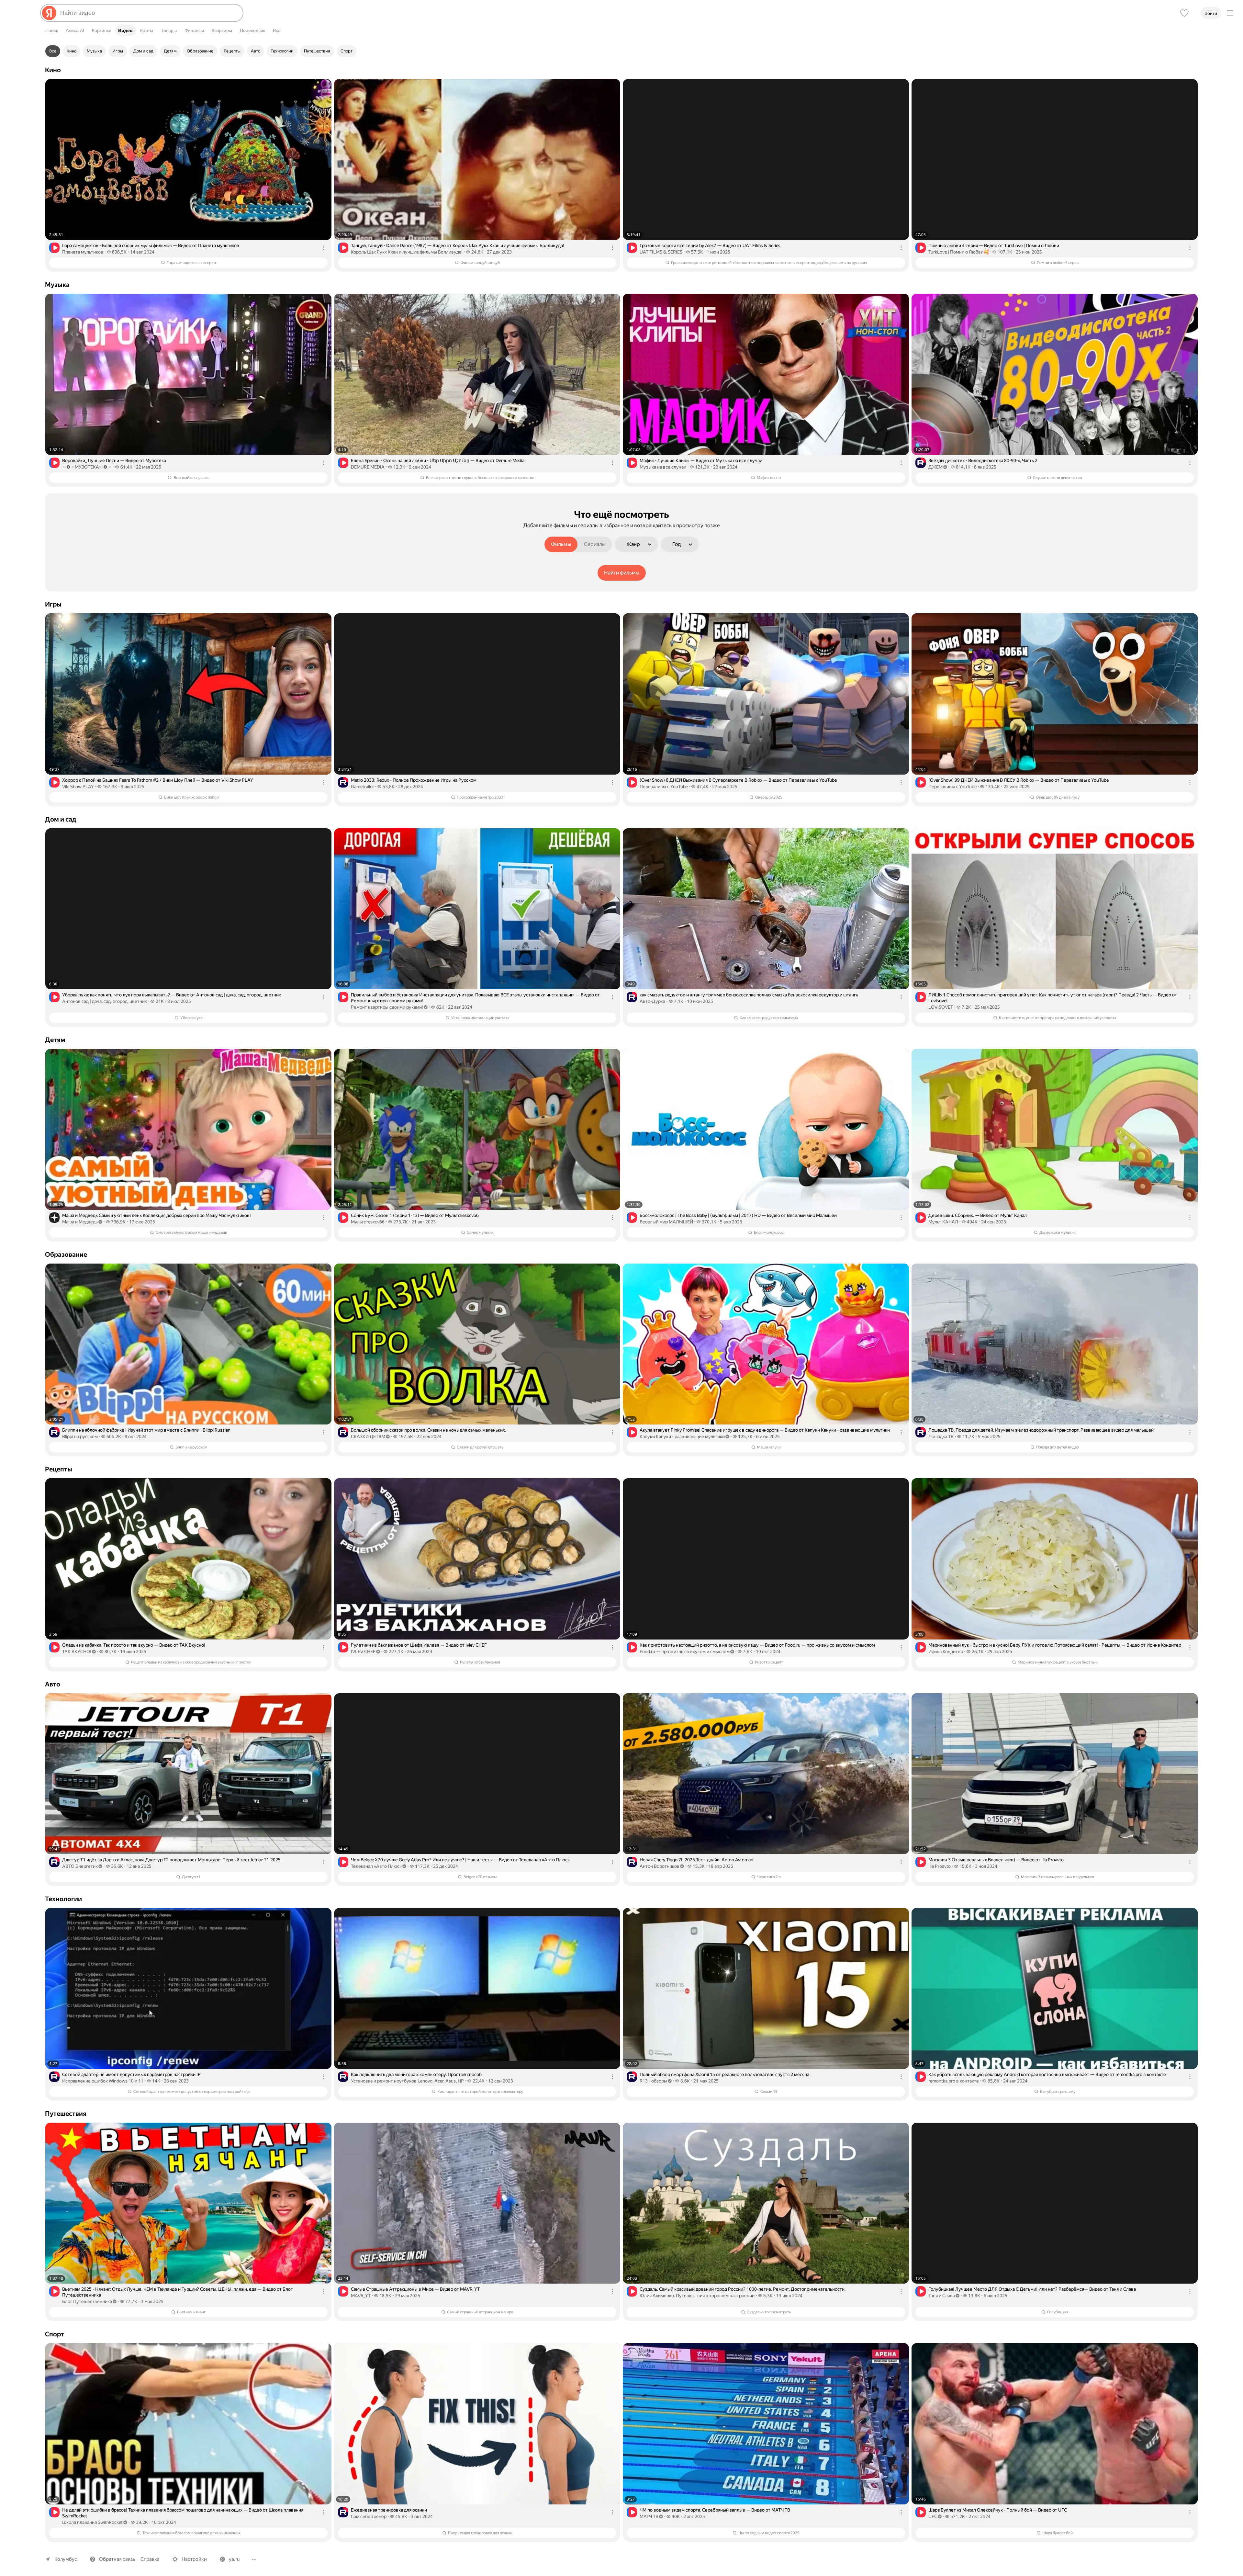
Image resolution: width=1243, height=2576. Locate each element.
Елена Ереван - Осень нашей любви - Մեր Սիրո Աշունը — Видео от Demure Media (438, 460)
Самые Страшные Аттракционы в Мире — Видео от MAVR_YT (415, 2289)
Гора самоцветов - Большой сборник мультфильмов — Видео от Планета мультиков (151, 245)
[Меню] (1230, 13)
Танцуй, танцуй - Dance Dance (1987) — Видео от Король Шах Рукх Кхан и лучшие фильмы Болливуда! (458, 245)
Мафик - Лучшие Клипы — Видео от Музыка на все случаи (701, 460)
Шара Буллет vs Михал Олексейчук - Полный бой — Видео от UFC (998, 2510)
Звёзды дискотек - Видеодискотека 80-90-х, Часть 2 (983, 460)
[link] (188, 175)
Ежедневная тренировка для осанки (389, 2510)
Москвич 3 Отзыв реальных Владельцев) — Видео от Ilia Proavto (996, 1860)
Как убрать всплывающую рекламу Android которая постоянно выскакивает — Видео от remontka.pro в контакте (1047, 2074)
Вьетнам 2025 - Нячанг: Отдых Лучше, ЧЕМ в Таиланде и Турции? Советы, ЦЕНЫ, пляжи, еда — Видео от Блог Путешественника (177, 2292)
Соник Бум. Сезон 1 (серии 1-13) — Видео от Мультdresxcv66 (415, 1215)
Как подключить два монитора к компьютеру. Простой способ (416, 2074)
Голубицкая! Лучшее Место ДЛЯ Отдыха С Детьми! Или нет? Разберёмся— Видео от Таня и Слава (1032, 2289)
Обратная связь (117, 2559)
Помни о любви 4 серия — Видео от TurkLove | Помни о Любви (994, 245)
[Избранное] (1184, 13)
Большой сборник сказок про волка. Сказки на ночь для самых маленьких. (428, 1430)
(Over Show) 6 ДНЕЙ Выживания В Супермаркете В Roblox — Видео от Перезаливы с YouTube (738, 780)
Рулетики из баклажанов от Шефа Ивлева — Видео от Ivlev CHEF (419, 1645)
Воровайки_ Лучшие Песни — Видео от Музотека (114, 460)
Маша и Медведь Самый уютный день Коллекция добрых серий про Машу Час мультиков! (157, 1215)
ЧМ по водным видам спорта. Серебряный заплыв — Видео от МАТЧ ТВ (715, 2510)
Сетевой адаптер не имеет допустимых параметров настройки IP (131, 2074)
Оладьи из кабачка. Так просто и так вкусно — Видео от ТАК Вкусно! (134, 1645)
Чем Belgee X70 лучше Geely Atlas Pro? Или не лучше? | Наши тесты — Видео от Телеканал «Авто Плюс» (460, 1860)
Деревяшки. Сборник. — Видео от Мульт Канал (978, 1215)
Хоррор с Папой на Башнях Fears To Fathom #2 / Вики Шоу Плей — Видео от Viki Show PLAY (158, 780)
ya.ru (234, 2559)
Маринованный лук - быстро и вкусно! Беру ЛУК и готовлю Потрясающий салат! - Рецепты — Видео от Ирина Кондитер (1055, 1645)
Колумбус (66, 2559)
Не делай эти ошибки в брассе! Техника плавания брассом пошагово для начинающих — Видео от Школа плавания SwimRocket (183, 2513)
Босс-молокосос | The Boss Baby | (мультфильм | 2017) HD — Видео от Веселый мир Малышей (738, 1215)
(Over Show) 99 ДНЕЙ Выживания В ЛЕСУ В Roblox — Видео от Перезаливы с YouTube (1019, 780)
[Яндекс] (49, 13)
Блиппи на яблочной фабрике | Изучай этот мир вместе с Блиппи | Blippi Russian (146, 1430)
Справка (150, 2559)
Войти (1211, 13)
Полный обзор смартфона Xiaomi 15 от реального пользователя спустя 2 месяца (724, 2074)
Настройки (194, 2559)
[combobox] (149, 13)
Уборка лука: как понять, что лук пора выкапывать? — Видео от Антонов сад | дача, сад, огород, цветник (172, 995)
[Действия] (324, 248)
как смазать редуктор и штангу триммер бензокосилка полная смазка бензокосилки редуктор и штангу (749, 995)
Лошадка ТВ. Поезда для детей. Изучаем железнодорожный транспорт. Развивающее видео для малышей (1041, 1430)
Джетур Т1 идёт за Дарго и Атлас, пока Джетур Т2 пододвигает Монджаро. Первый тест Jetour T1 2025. (172, 1860)
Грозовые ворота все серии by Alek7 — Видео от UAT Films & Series (710, 245)
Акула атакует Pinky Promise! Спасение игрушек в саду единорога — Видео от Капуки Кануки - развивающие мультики (765, 1430)
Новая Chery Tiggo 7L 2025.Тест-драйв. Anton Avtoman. (697, 1860)
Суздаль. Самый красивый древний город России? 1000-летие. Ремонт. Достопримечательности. (743, 2289)
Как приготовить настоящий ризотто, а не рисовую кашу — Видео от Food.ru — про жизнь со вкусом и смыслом (757, 1645)
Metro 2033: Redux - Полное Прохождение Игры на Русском (414, 780)
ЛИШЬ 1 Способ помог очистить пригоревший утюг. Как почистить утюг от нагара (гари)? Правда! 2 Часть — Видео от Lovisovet (1053, 998)
